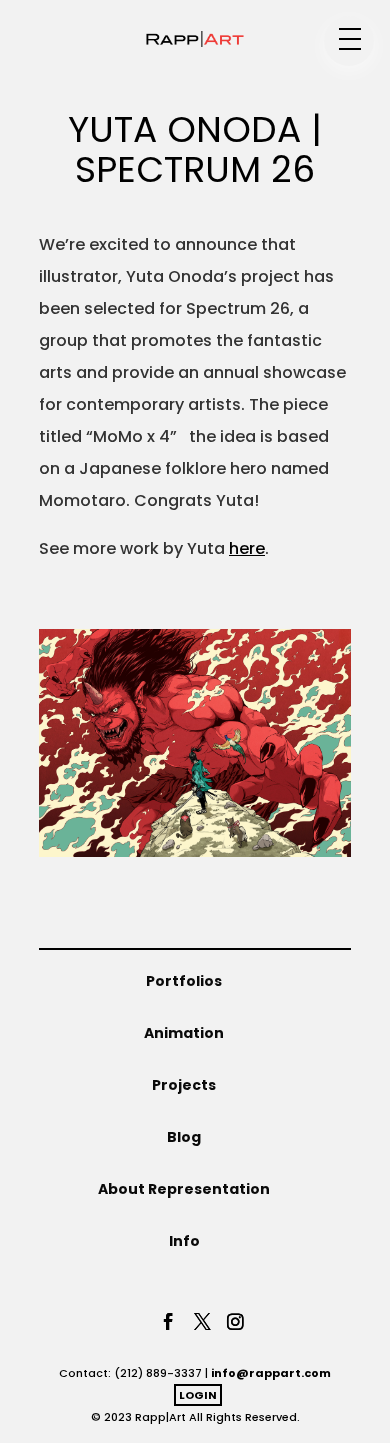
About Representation (184, 1189)
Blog (184, 1137)
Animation (184, 1033)
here (247, 548)
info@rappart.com (271, 1373)
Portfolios (184, 981)
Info (184, 1241)
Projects (184, 1085)
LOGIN (198, 1395)
